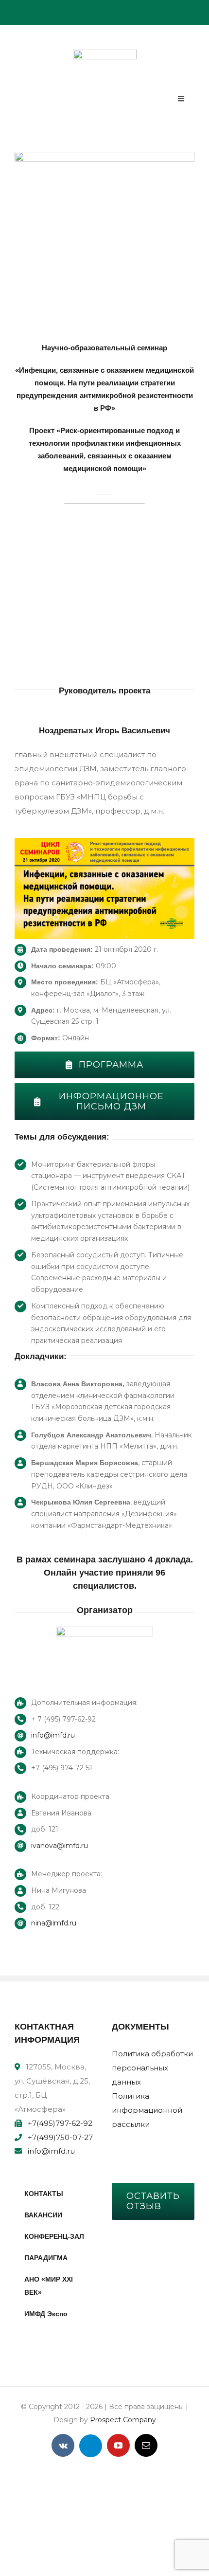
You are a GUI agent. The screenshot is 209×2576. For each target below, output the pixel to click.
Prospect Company (123, 2420)
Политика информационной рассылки (147, 2110)
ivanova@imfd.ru (60, 1846)
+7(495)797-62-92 (60, 2123)
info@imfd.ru (53, 1735)
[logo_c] (105, 53)
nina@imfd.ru (54, 1923)
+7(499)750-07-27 (60, 2137)
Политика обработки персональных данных (152, 2068)
